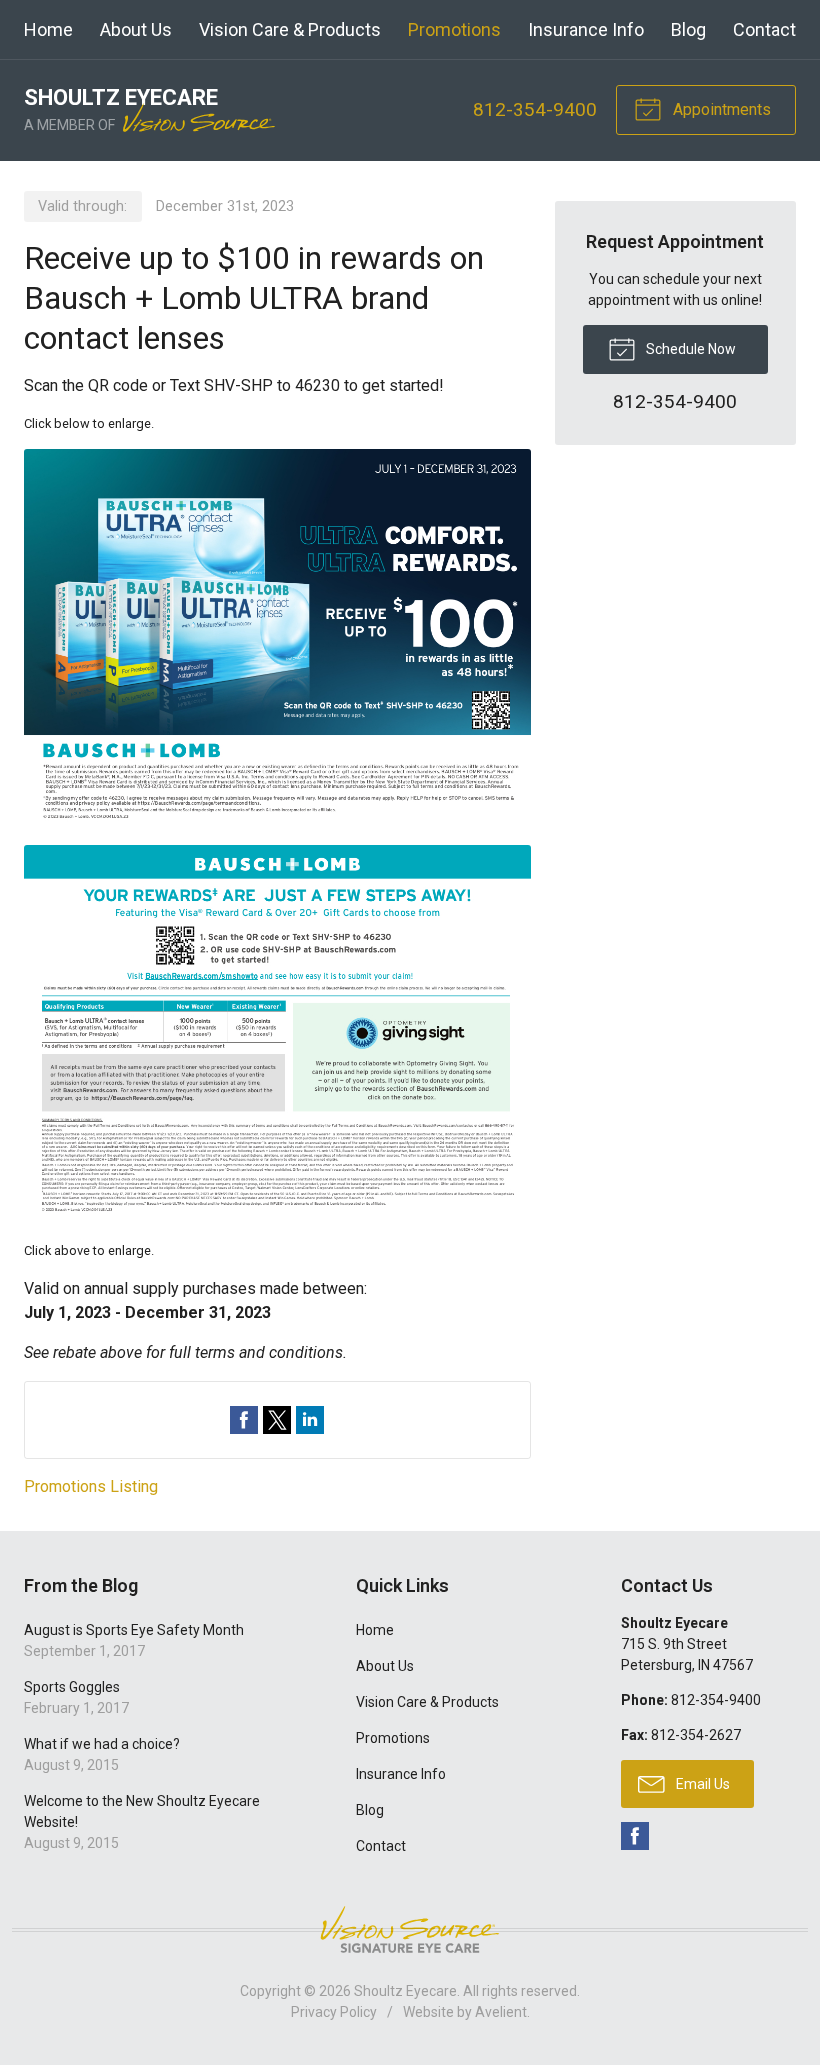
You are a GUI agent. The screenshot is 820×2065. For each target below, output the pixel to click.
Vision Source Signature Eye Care (410, 1929)
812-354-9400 (535, 109)
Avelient (501, 2012)
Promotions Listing (91, 1486)
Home (48, 29)
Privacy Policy (334, 2012)
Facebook (635, 1836)
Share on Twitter (277, 1420)
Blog (688, 29)
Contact (764, 29)
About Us (136, 29)
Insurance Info (586, 29)
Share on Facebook (244, 1420)
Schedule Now (689, 349)
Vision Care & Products (290, 29)
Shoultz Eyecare (405, 1991)
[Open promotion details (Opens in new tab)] (277, 837)
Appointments (720, 109)
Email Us (701, 1784)
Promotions (454, 29)
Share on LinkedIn (310, 1420)
